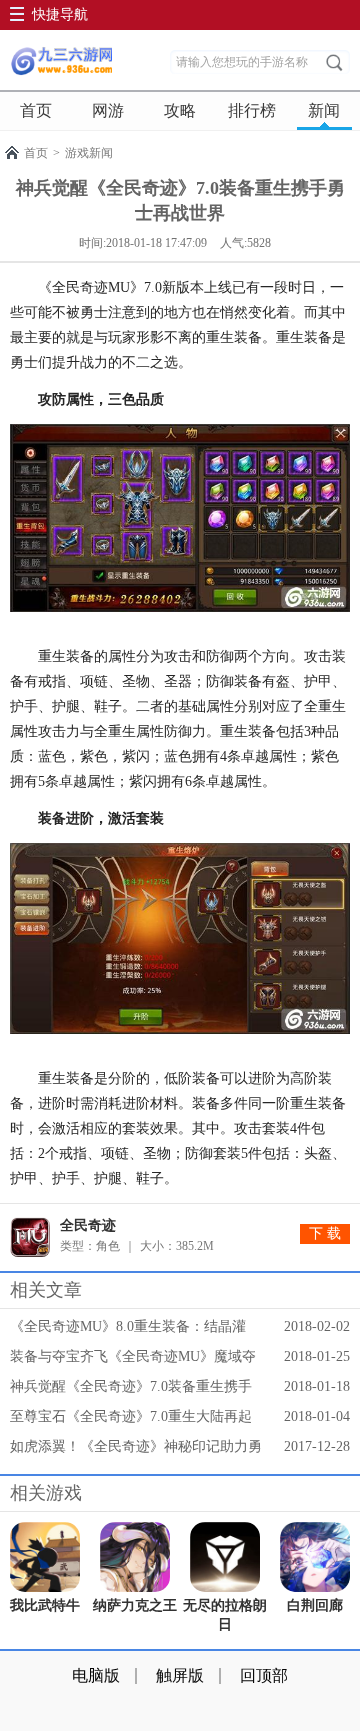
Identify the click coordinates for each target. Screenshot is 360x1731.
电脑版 (96, 1675)
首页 (36, 110)
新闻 (324, 110)
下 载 (325, 1233)
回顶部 (264, 1675)
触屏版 (180, 1675)
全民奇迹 (88, 1225)
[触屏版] (61, 61)
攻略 (180, 110)
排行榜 (252, 110)
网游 (108, 110)
